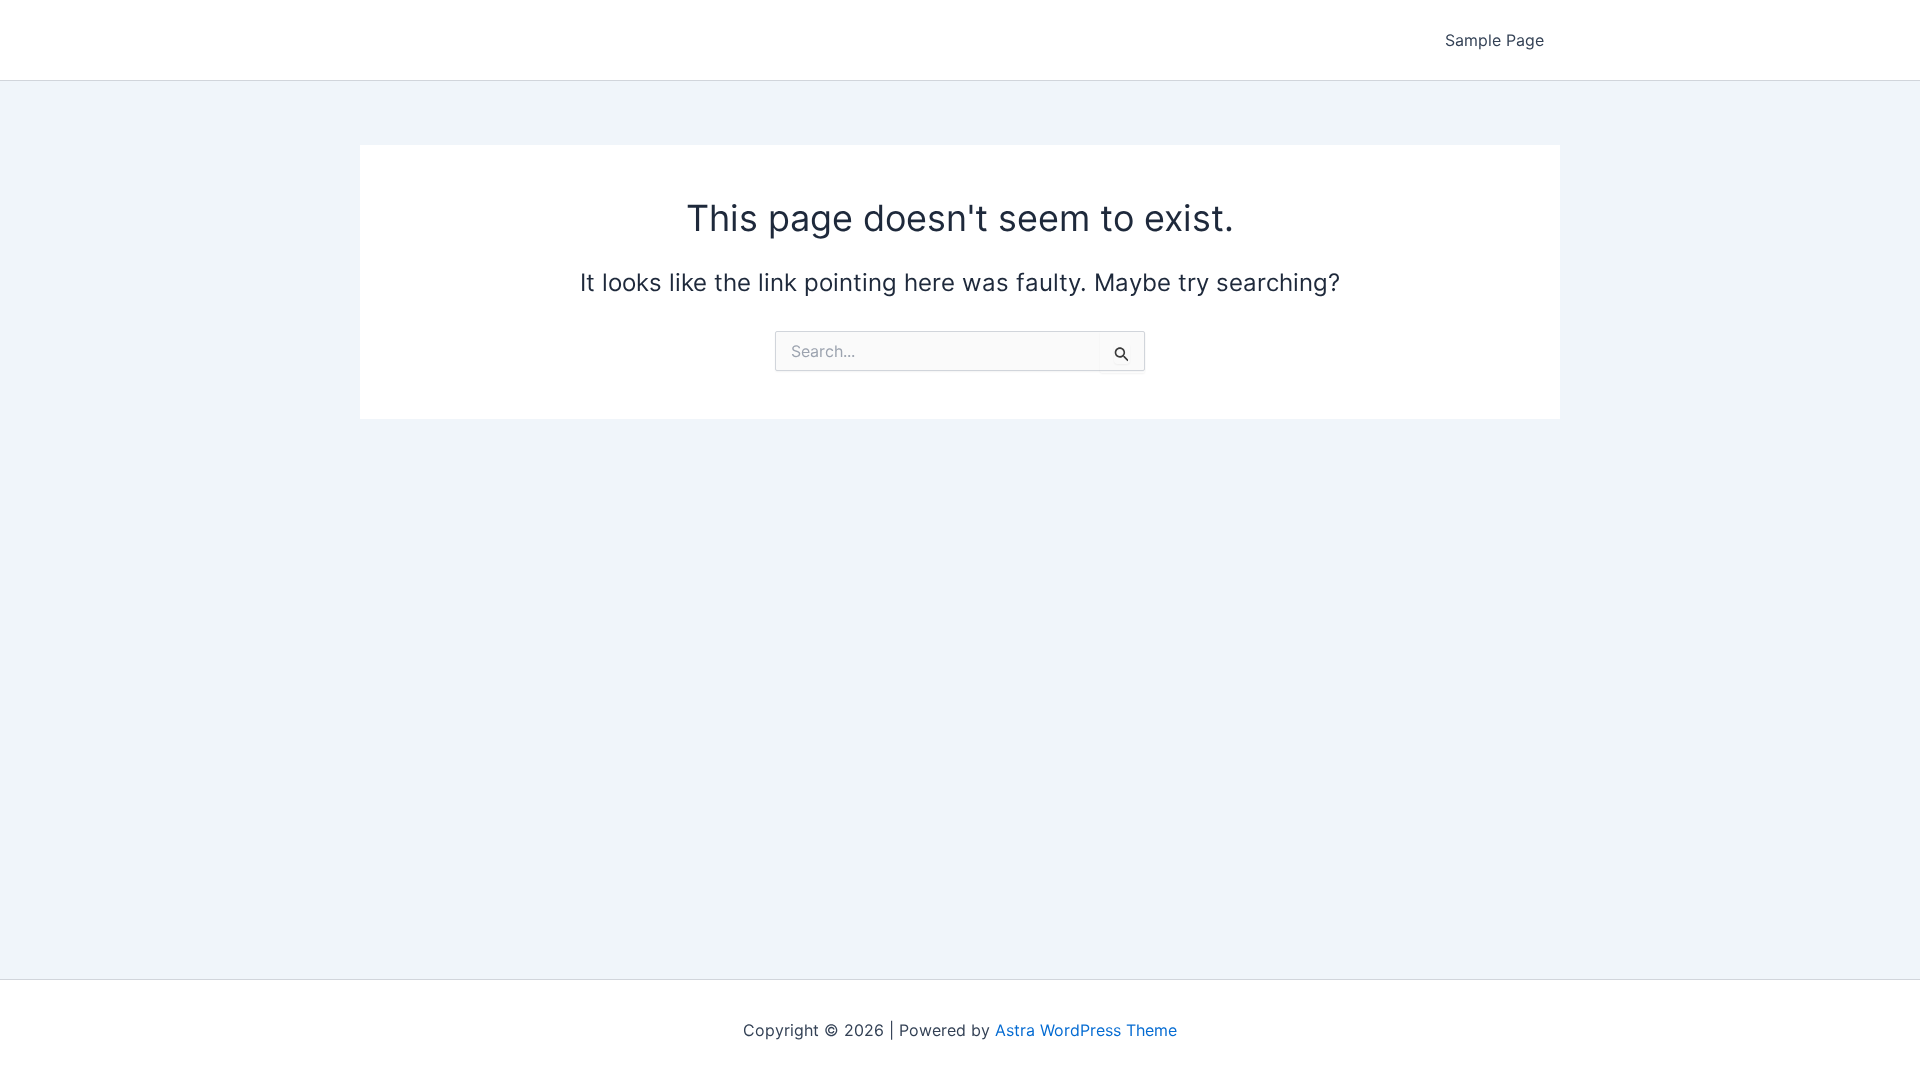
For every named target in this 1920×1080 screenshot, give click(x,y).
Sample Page (1494, 40)
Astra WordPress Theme (1086, 1030)
